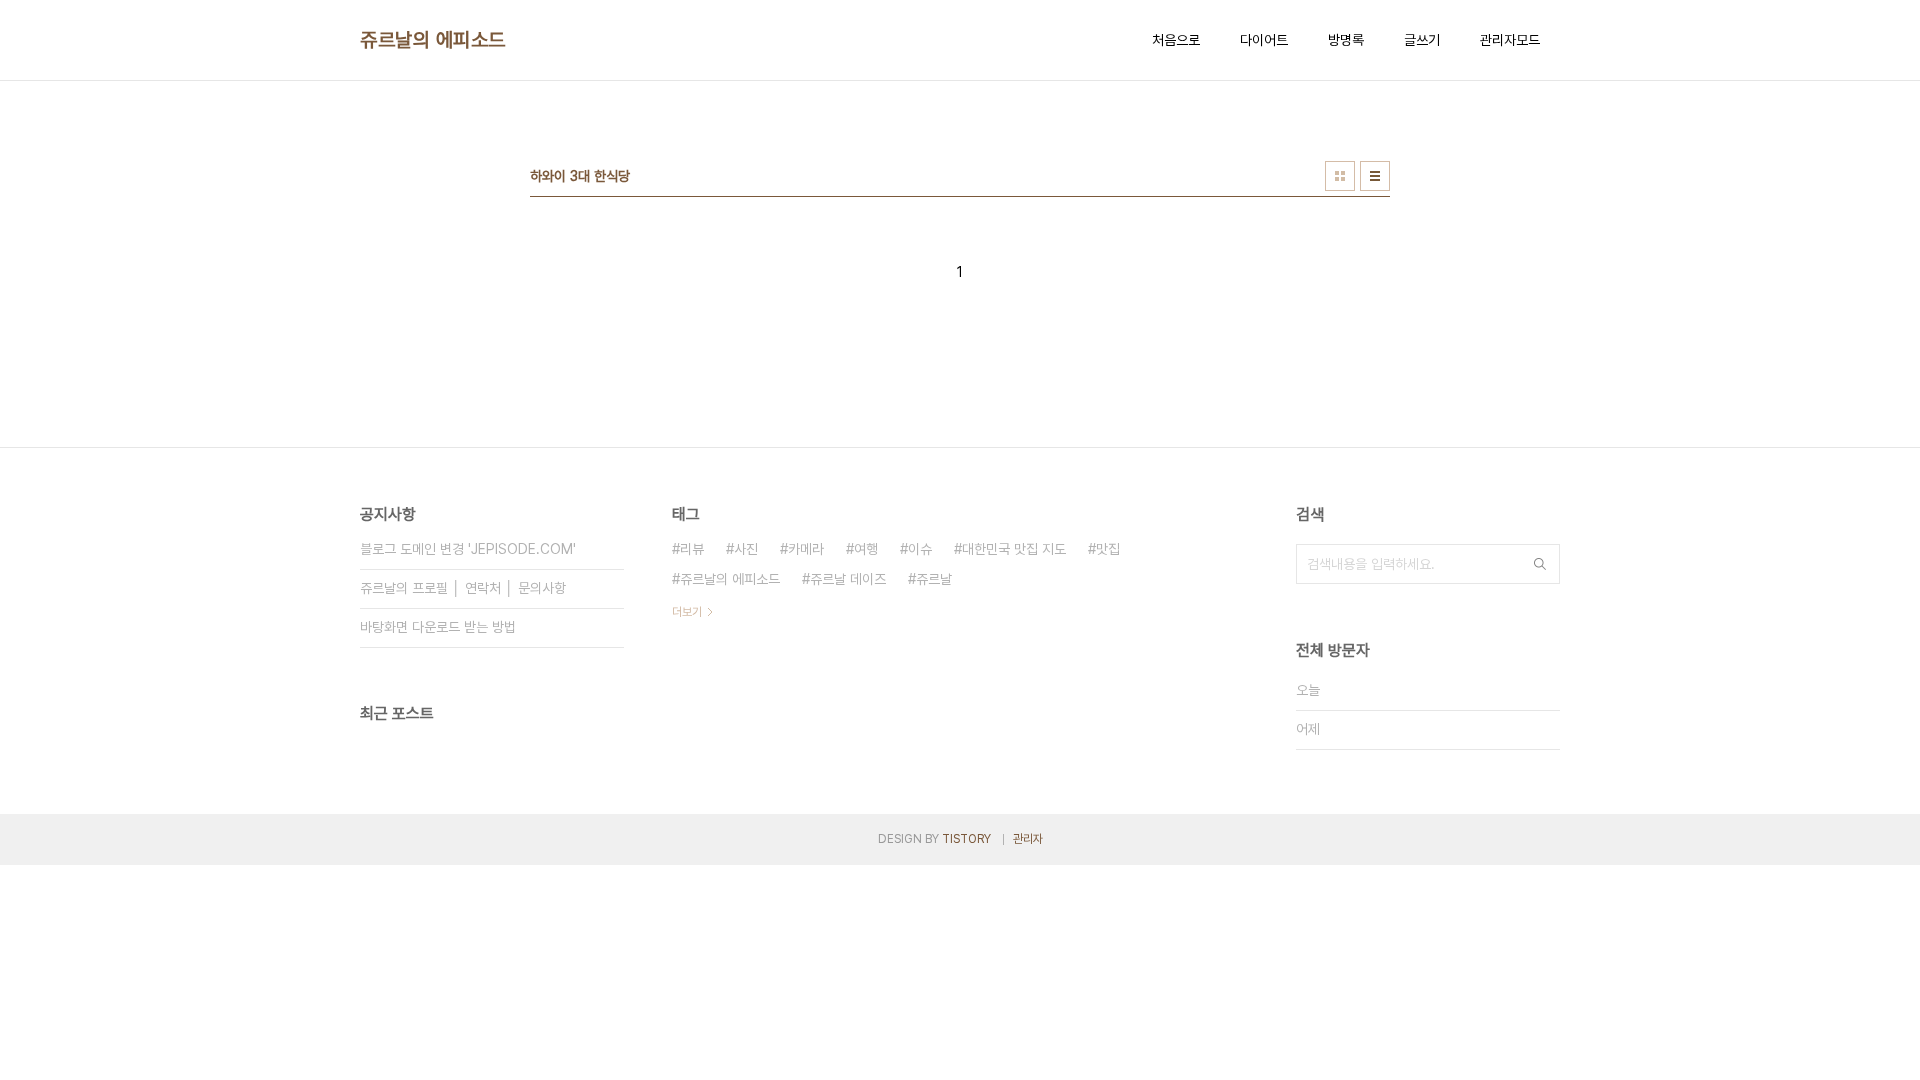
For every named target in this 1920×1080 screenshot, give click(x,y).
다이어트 (1264, 40)
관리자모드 (1510, 40)
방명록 (1346, 40)
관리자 (1028, 839)
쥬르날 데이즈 (848, 579)
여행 (866, 549)
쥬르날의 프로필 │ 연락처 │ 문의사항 (463, 588)
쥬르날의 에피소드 (433, 40)
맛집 (1108, 549)
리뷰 (692, 549)
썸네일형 (1340, 176)
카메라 (806, 549)
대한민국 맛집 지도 (1014, 549)
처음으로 (1176, 40)
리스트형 (1375, 176)
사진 (746, 549)
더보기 (687, 612)
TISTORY (966, 839)
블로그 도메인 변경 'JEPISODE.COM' (468, 549)
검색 (1540, 564)
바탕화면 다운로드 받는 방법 (438, 627)
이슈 (920, 549)
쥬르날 (934, 579)
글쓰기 (1422, 40)
